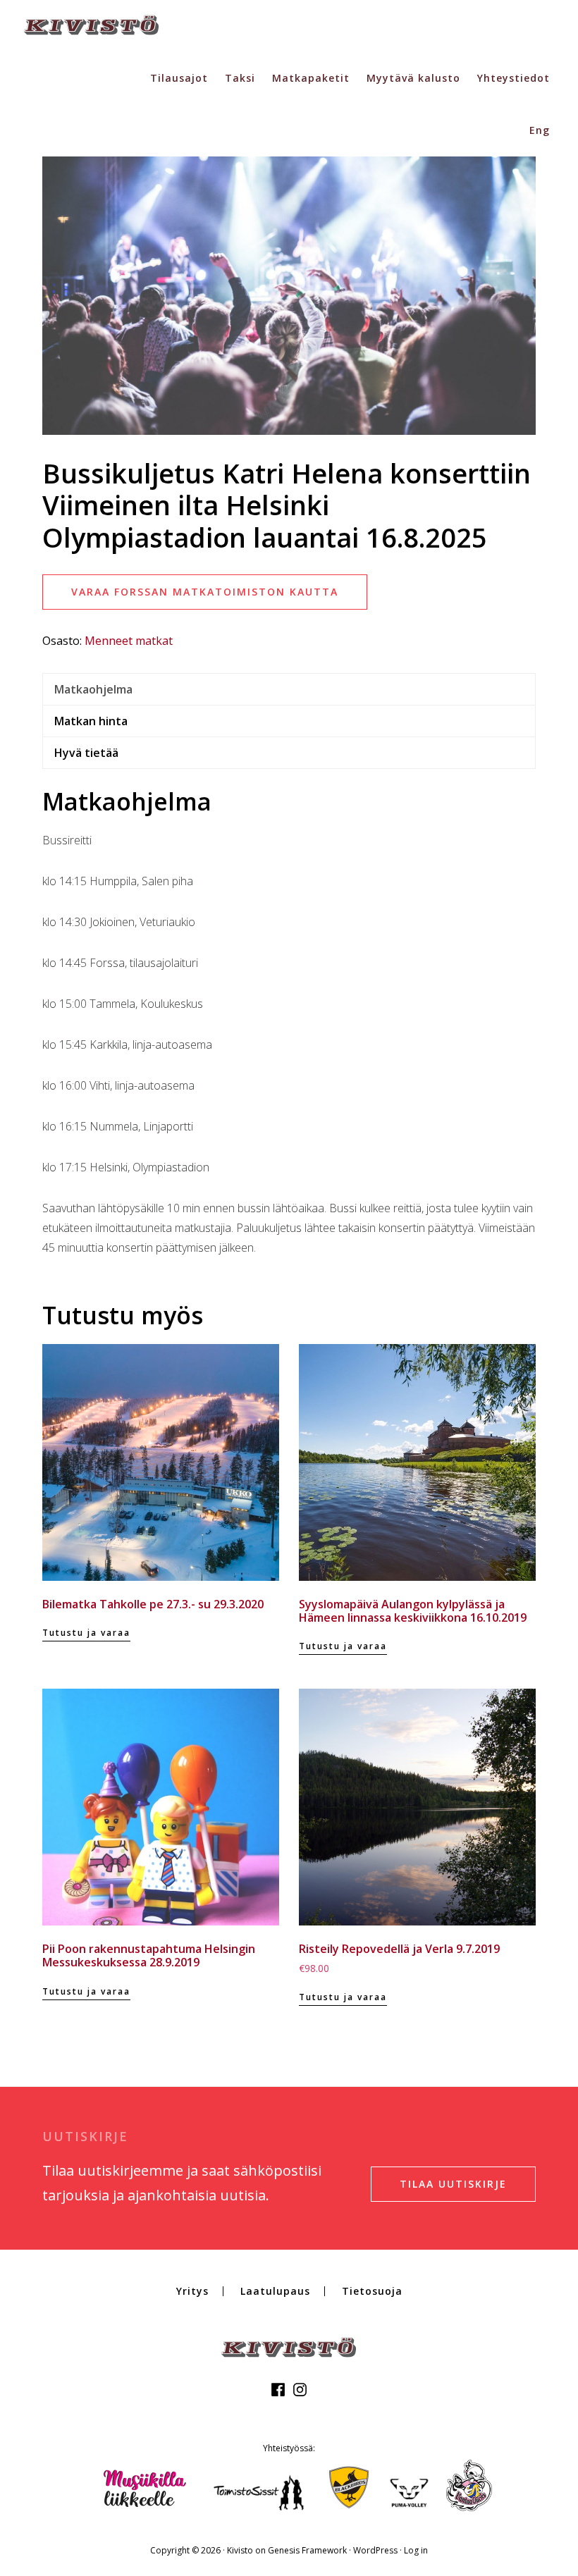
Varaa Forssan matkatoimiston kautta (205, 592)
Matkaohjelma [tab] (93, 689)
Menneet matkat (129, 641)
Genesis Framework (307, 2550)
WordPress (375, 2550)
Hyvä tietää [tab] (86, 753)
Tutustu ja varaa (86, 1633)
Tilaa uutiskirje (453, 2184)
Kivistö (92, 25)
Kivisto (240, 2550)
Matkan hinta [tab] (91, 721)
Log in (416, 2550)
